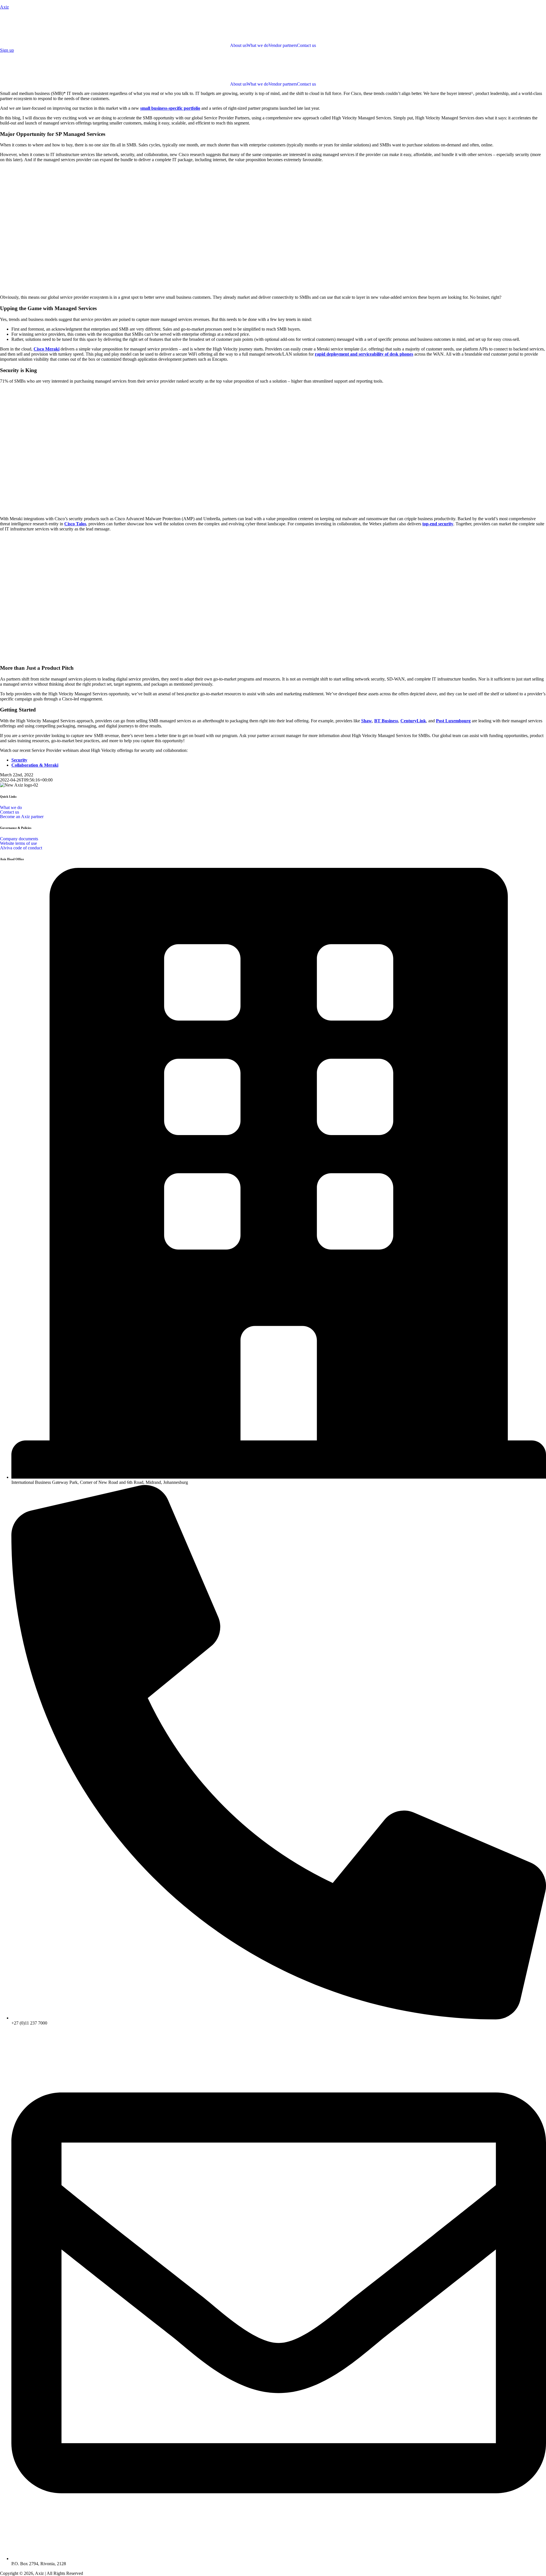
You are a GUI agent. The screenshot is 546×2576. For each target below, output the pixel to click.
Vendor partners (283, 45)
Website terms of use (18, 843)
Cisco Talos (75, 524)
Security (19, 760)
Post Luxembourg (453, 721)
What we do (258, 45)
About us (238, 45)
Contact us (306, 45)
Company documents (19, 839)
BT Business (386, 721)
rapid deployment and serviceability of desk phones (364, 354)
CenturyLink (413, 721)
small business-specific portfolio (170, 108)
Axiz (4, 7)
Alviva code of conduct (21, 848)
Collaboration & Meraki (35, 765)
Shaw (367, 721)
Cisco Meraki (46, 349)
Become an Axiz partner (22, 817)
